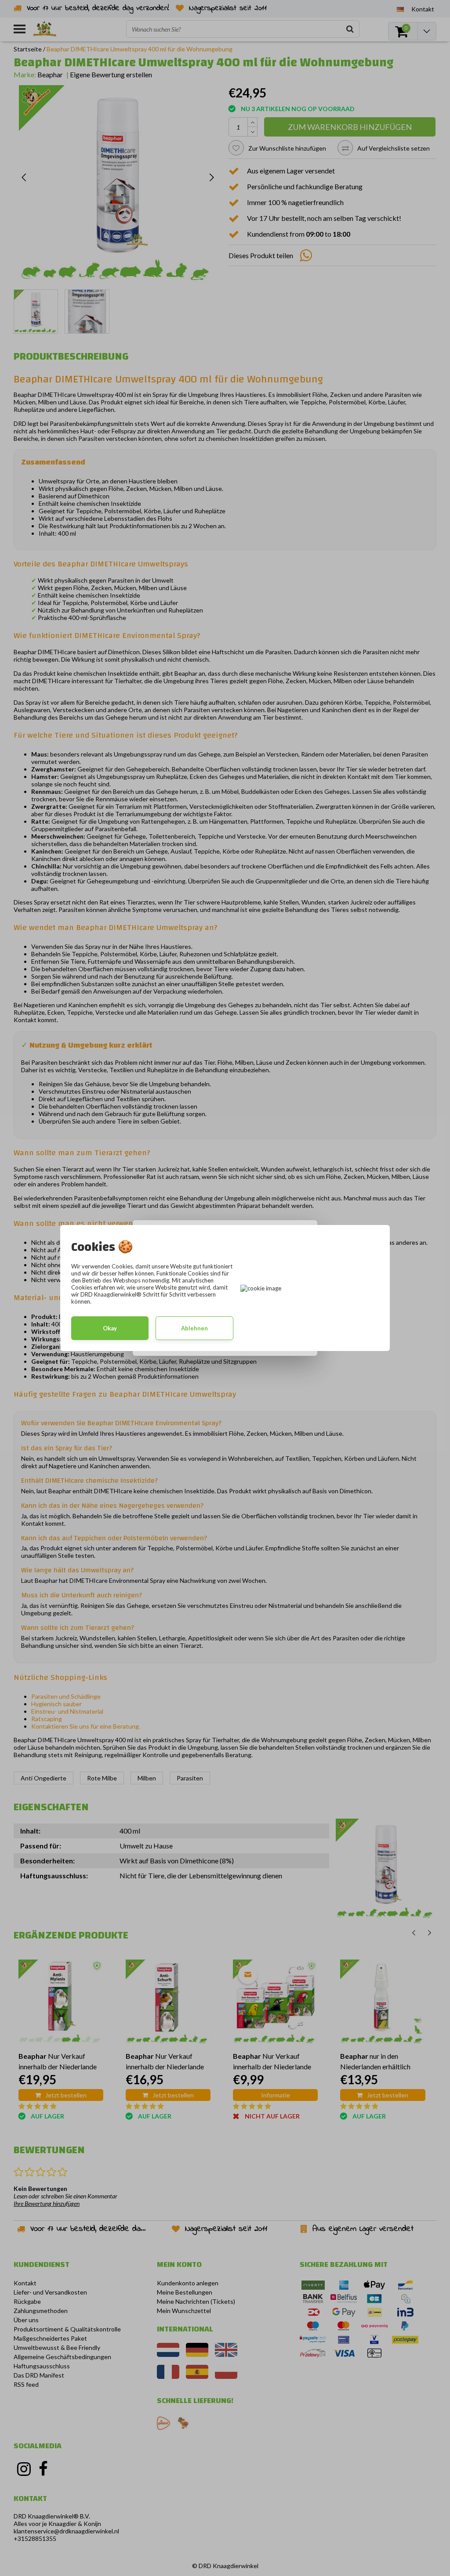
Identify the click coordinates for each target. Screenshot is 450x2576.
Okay (110, 1328)
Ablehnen (194, 1328)
